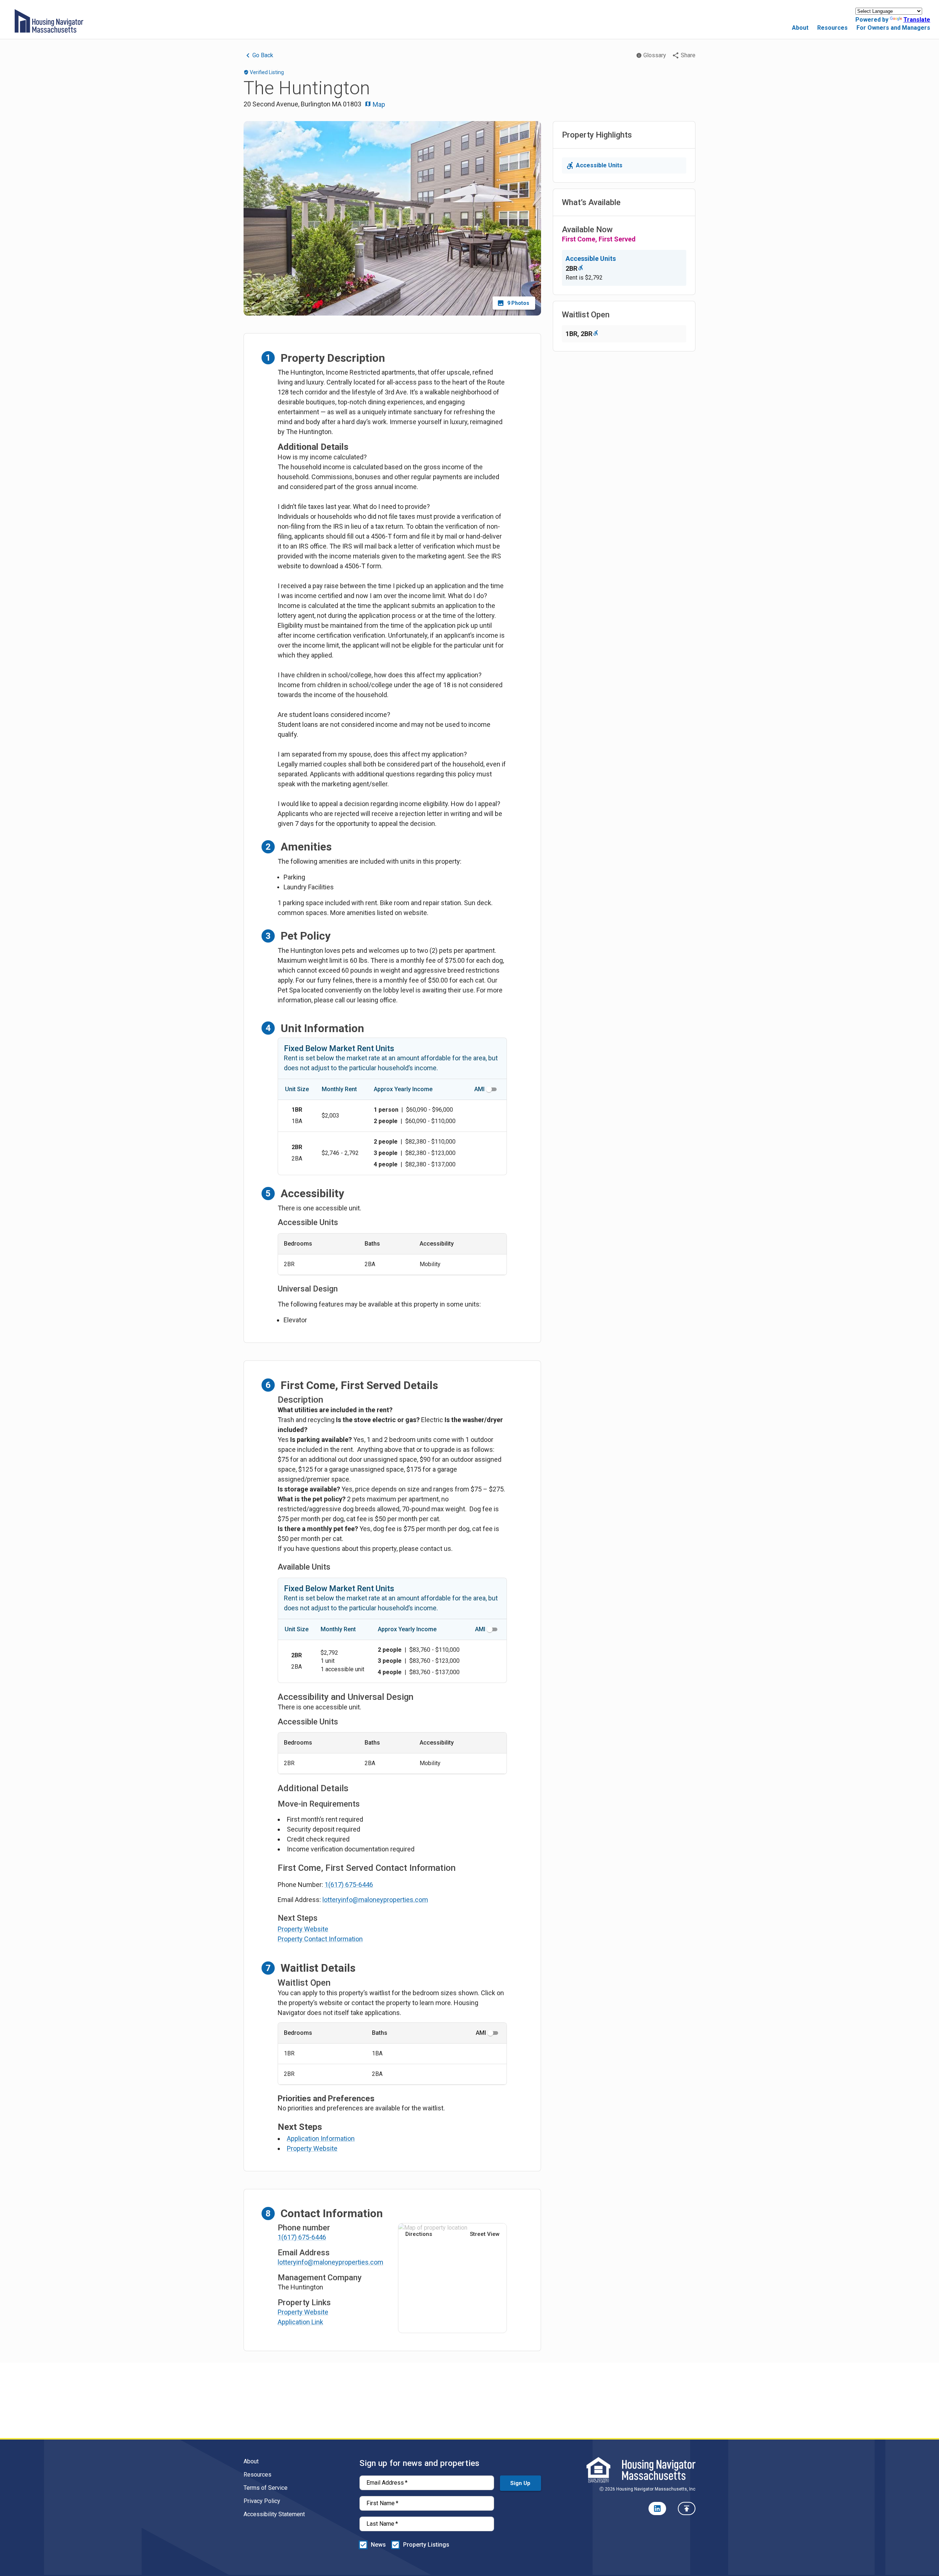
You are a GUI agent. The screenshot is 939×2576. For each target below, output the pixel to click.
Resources (832, 28)
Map (378, 104)
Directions (419, 2234)
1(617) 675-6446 (349, 1885)
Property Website (303, 1929)
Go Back (263, 55)
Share (688, 55)
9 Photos (518, 303)
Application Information (321, 2138)
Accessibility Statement (274, 2514)
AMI (479, 1089)
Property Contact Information (320, 1939)
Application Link (300, 2322)
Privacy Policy (262, 2501)
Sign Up (520, 2483)
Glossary (655, 55)
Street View (485, 2234)
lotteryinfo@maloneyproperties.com (375, 1900)
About (800, 28)
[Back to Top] (687, 2508)
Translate (917, 20)
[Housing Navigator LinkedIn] (657, 2508)
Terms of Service (266, 2488)
